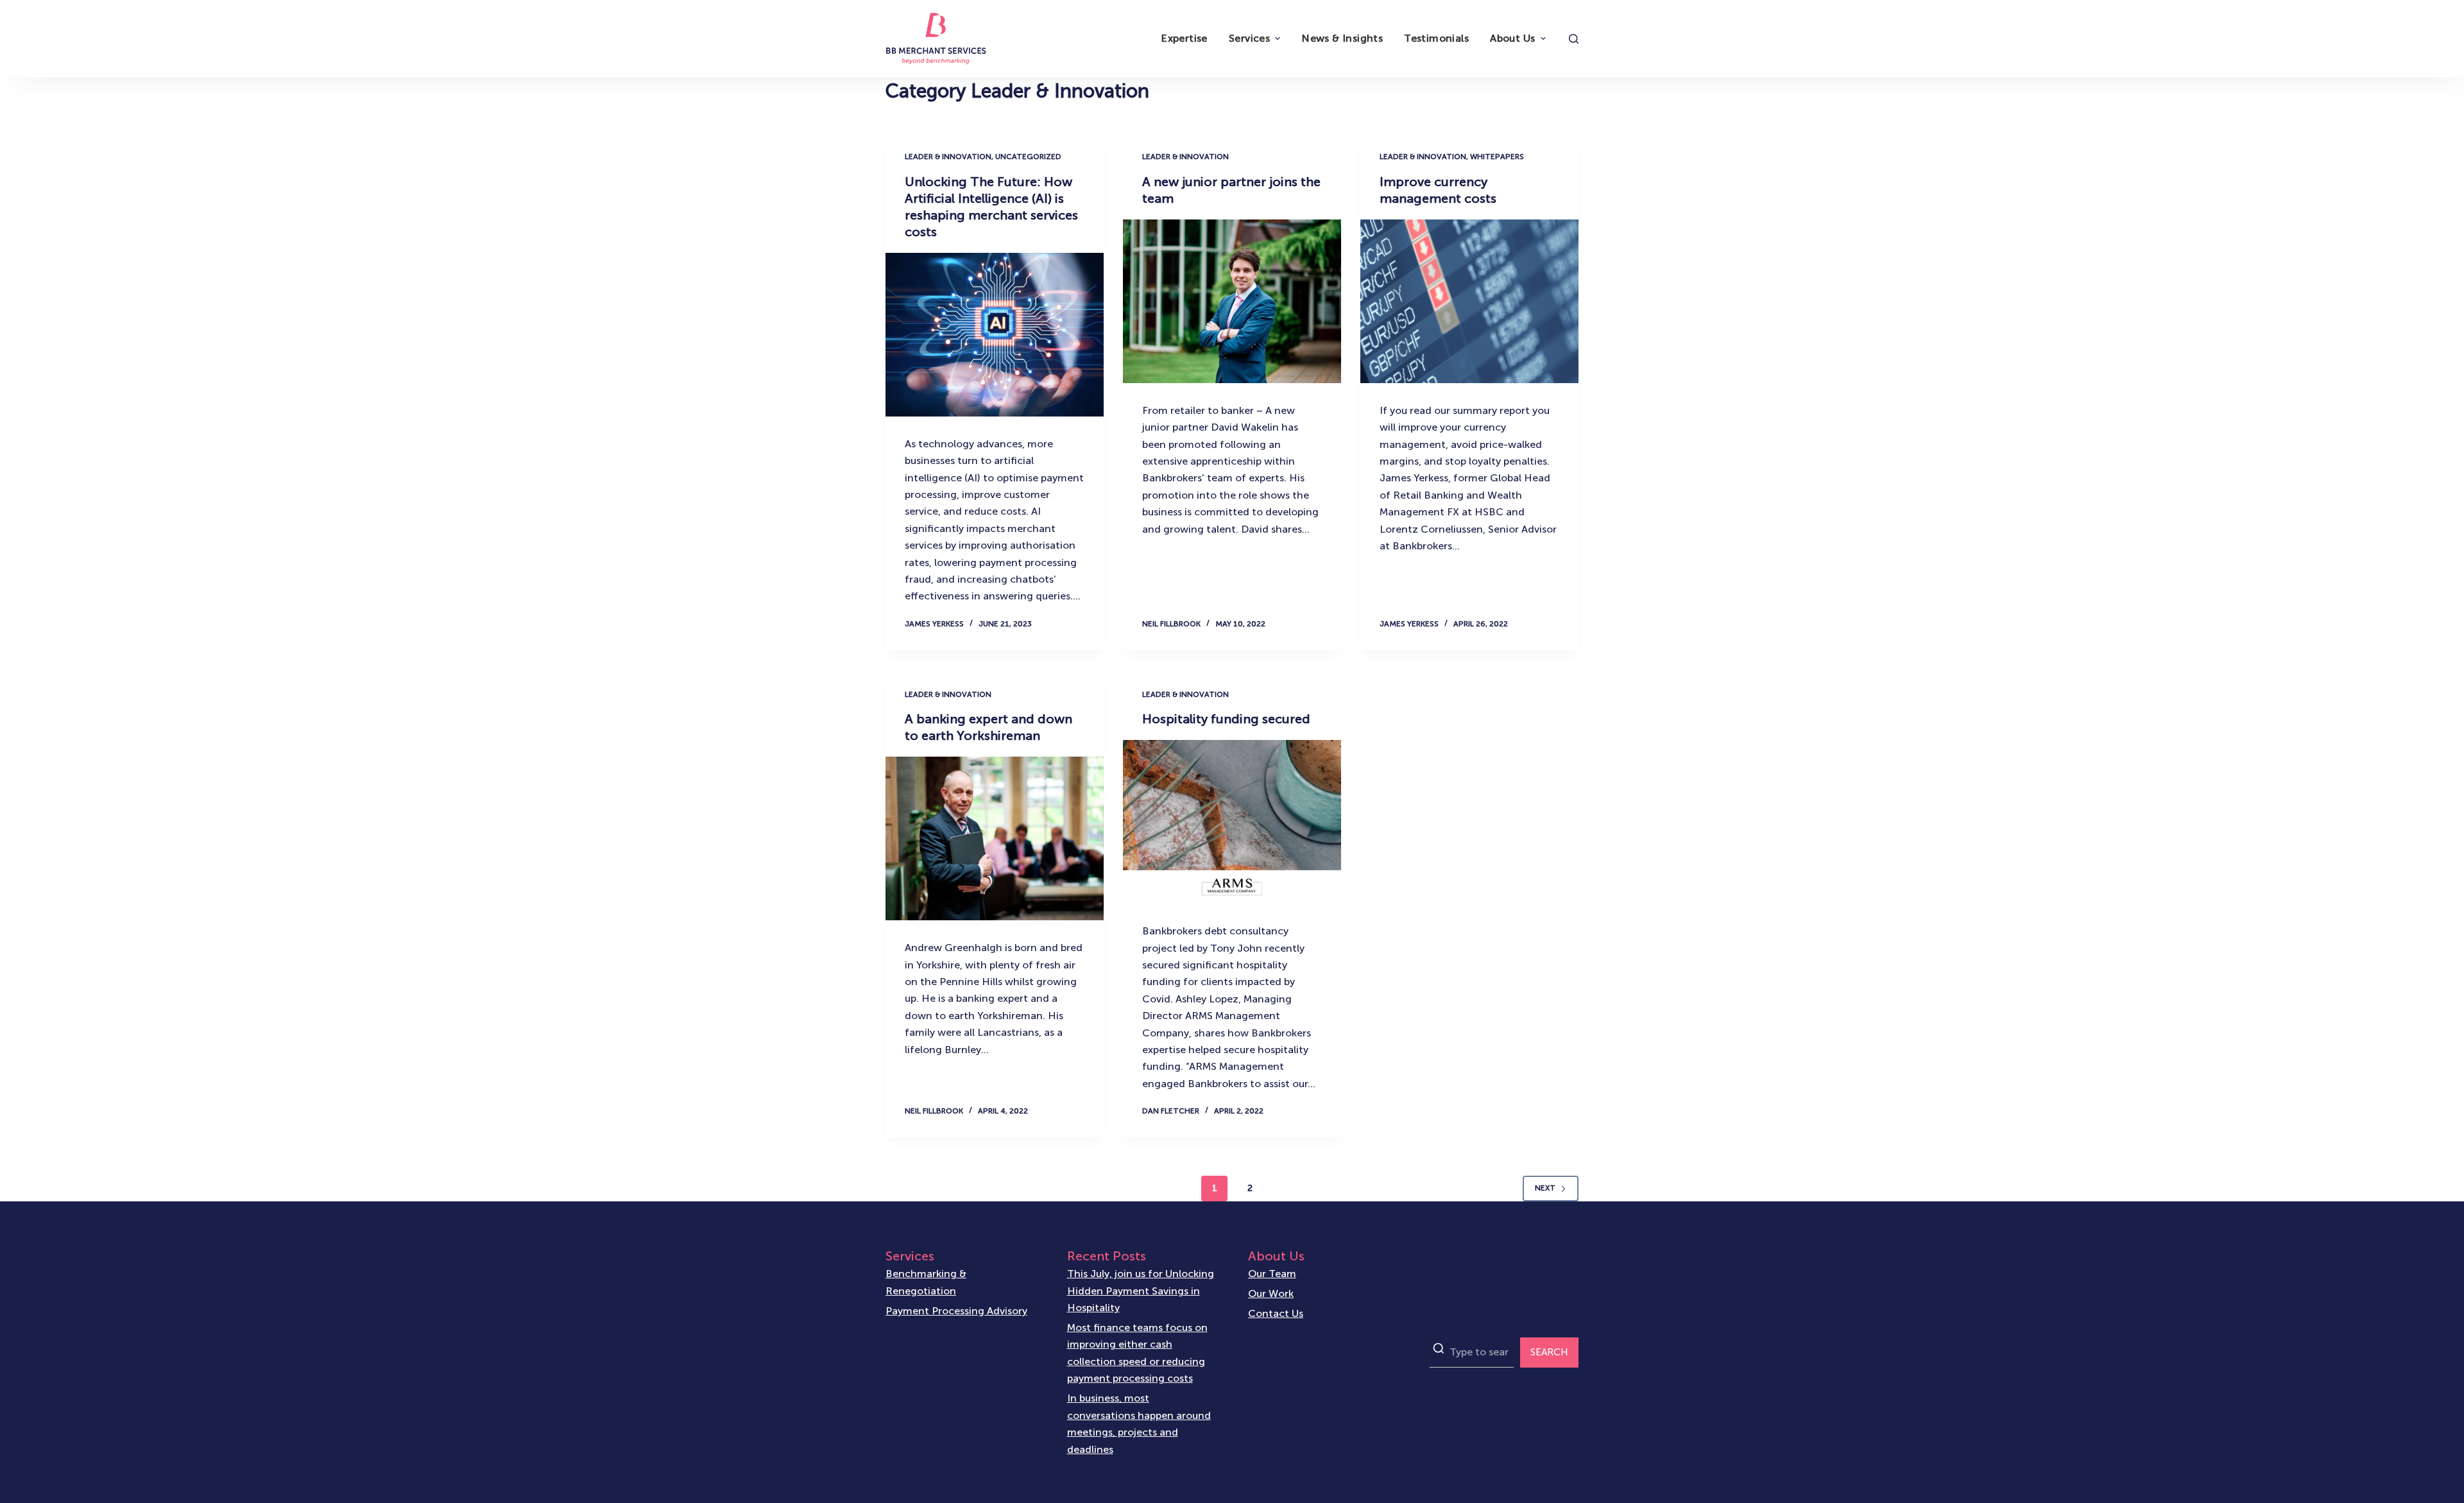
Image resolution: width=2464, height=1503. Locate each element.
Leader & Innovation (948, 157)
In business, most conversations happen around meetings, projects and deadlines (1139, 1423)
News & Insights (1342, 38)
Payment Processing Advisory (956, 1311)
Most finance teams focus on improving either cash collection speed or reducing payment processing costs (1137, 1353)
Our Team (1272, 1274)
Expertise (1184, 38)
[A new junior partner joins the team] (1232, 301)
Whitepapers (1497, 157)
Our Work (1271, 1293)
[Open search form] (1574, 39)
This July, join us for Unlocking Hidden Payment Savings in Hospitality (1141, 1291)
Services (1249, 38)
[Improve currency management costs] (1469, 301)
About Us (1512, 38)
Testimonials (1436, 38)
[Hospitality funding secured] (1232, 822)
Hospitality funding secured (1226, 719)
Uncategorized (1028, 157)
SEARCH (1549, 1352)
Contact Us (1276, 1313)
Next (1545, 1188)
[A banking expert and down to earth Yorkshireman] (995, 838)
